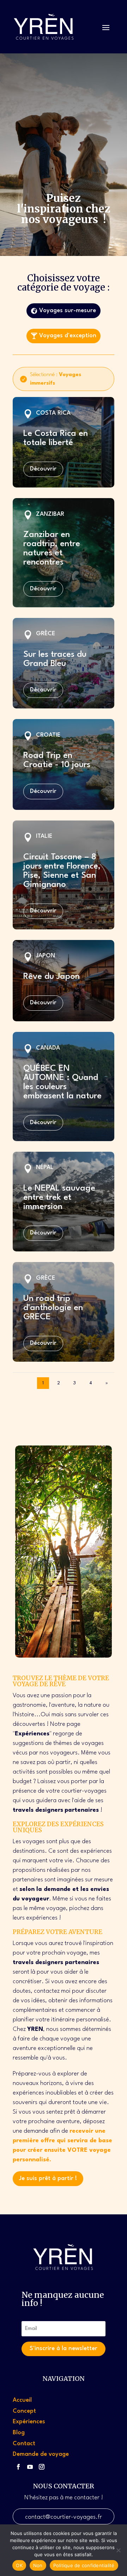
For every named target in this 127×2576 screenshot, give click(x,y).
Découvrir (43, 469)
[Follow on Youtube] (30, 2467)
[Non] (118, 2550)
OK (19, 2565)
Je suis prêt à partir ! (48, 2178)
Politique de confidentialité (84, 2565)
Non (38, 2565)
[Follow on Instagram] (42, 2467)
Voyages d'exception (68, 336)
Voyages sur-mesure (68, 311)
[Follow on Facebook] (18, 2467)
